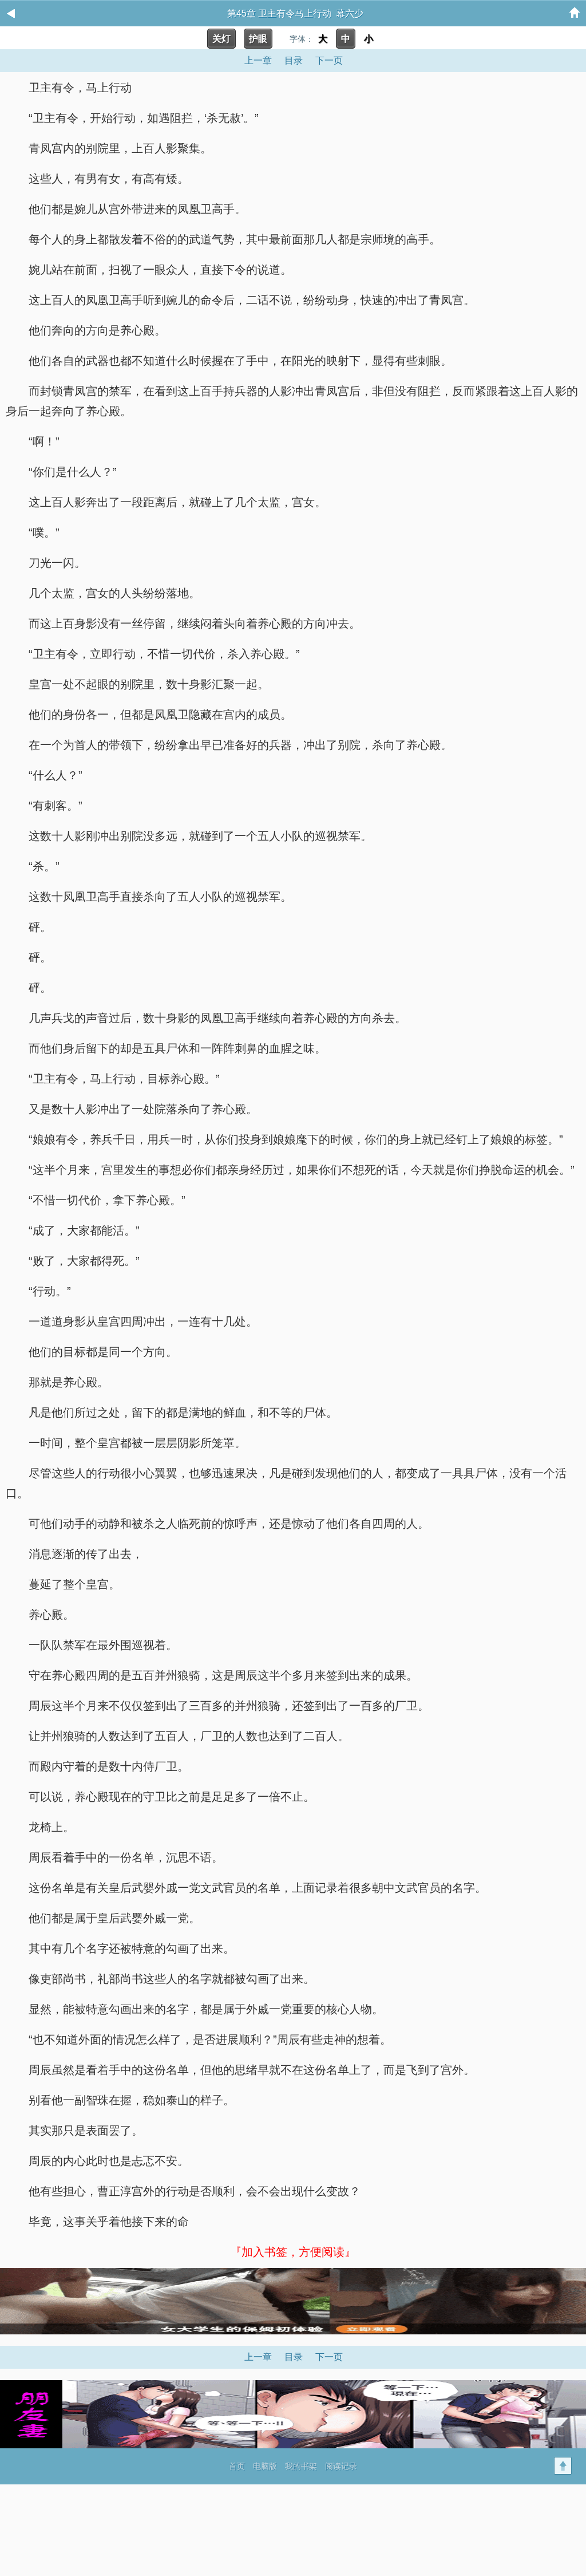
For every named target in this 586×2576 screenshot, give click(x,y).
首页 (237, 2466)
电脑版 (265, 2466)
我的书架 (301, 2466)
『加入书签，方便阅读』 (293, 2252)
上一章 (258, 60)
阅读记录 (341, 2466)
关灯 (221, 39)
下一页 (329, 60)
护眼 (258, 39)
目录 (294, 60)
